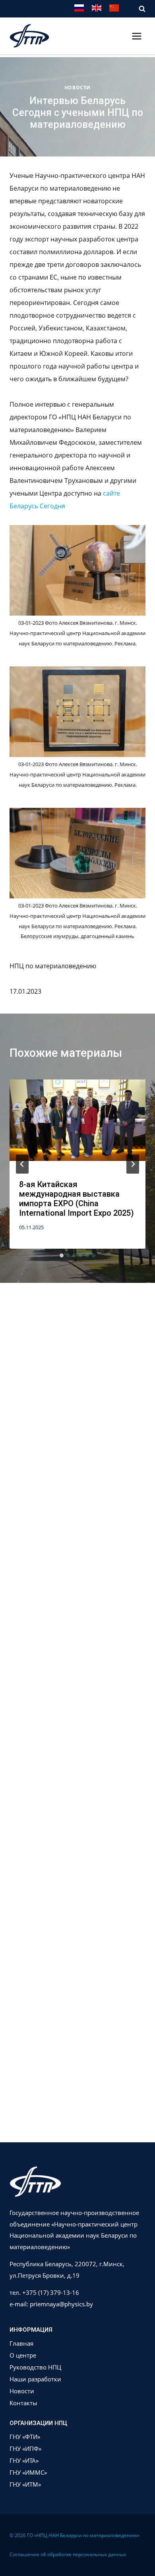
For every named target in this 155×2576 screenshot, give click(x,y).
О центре (23, 2355)
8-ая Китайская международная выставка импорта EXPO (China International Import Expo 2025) (77, 1199)
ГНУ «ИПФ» (25, 2449)
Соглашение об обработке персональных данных (68, 2554)
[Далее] (133, 1164)
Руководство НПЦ (35, 2367)
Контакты (23, 2403)
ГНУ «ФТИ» (25, 2437)
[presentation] (77, 1125)
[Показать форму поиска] (138, 9)
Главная (21, 2343)
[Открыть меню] (137, 36)
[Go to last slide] (22, 1164)
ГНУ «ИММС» (28, 2472)
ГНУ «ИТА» (24, 2460)
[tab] (62, 1255)
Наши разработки (35, 2379)
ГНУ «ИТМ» (25, 2484)
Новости (77, 88)
